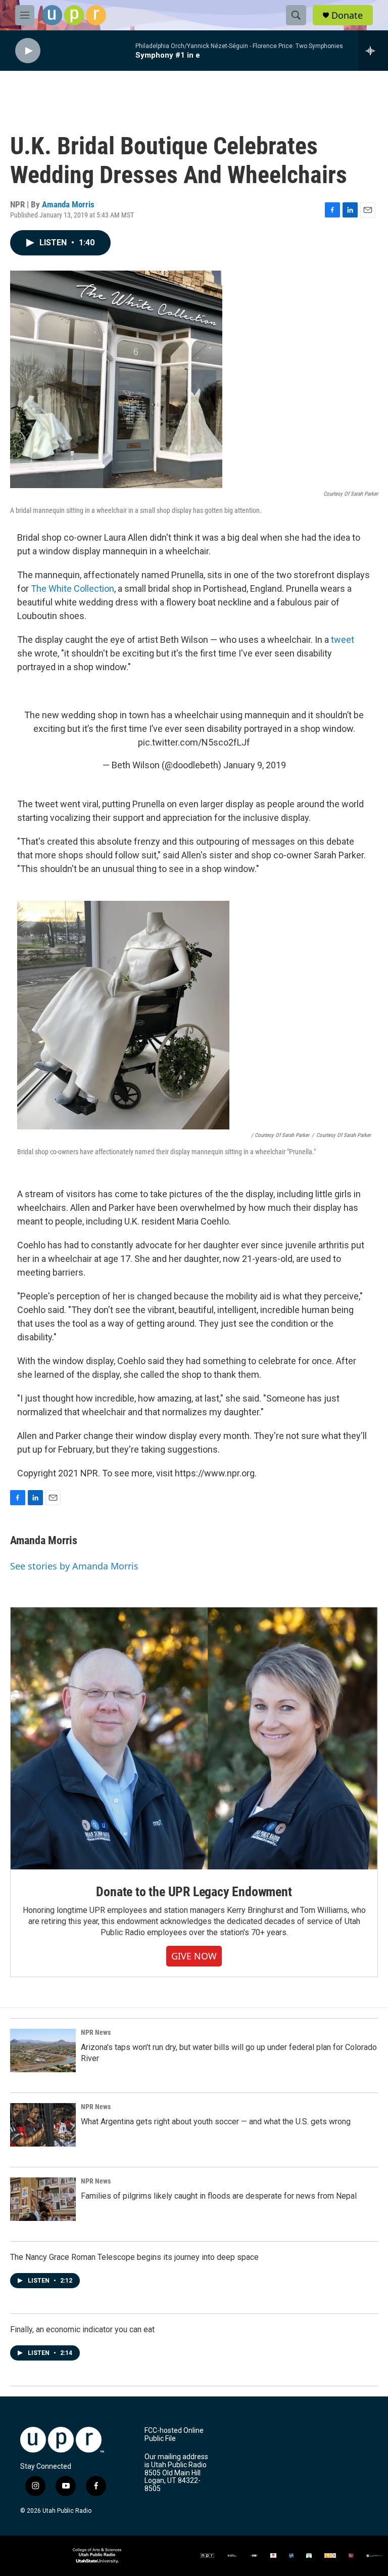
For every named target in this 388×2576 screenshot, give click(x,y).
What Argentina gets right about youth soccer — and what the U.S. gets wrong (216, 2122)
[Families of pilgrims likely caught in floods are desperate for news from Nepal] (43, 2199)
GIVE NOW (194, 1956)
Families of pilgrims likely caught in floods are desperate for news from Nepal (219, 2196)
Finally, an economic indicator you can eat (82, 2329)
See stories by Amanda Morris (74, 1566)
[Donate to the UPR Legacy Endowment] (194, 1739)
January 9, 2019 (255, 765)
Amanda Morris (68, 204)
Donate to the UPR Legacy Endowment (194, 1892)
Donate (347, 15)
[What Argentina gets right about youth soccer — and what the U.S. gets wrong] (43, 2125)
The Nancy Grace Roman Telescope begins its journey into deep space (134, 2257)
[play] (28, 51)
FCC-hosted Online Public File (174, 2435)
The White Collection (72, 588)
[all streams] (373, 51)
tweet (343, 640)
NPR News (96, 2032)
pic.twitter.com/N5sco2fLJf (194, 742)
